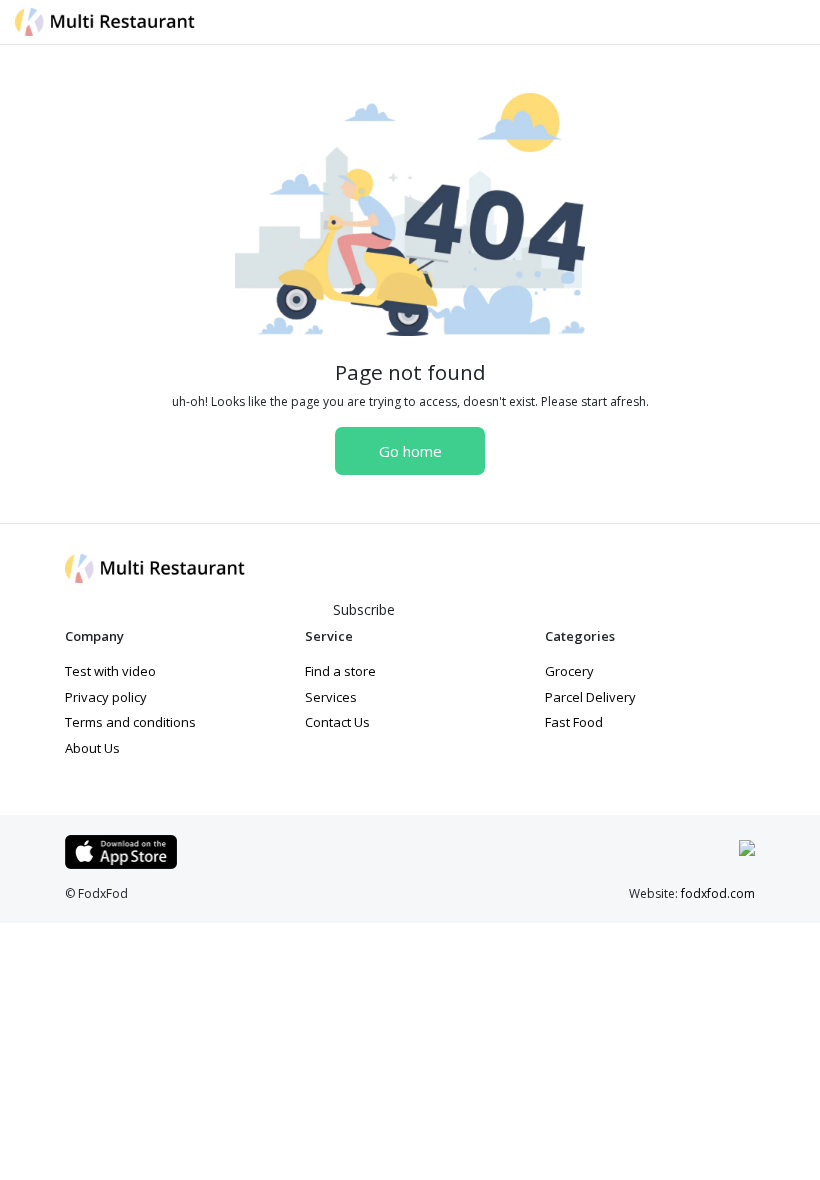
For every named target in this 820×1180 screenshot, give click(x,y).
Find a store (340, 671)
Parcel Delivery (590, 697)
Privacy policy (106, 697)
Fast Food (574, 722)
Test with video (110, 671)
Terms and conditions (130, 722)
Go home (410, 451)
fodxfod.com (718, 893)
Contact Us (337, 722)
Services (331, 697)
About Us (92, 748)
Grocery (569, 671)
